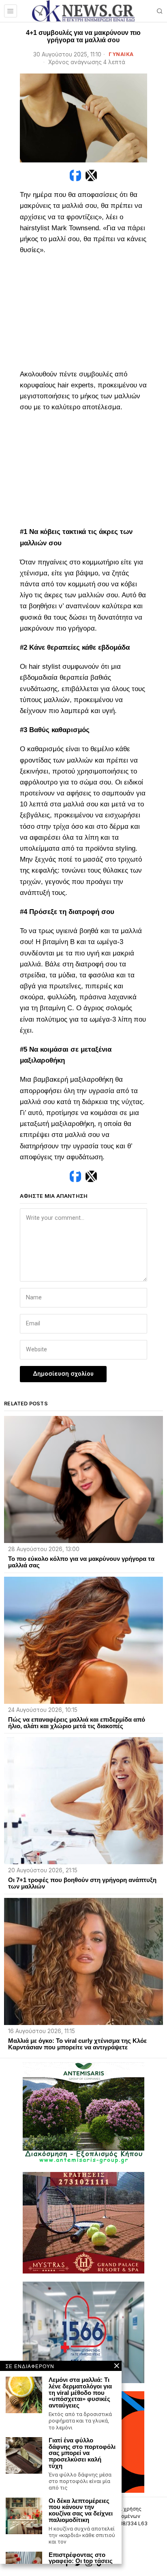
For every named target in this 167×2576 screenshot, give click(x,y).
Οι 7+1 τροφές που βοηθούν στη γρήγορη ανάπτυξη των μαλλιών (82, 1883)
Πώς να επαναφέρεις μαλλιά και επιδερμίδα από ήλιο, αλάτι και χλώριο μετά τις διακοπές (77, 1723)
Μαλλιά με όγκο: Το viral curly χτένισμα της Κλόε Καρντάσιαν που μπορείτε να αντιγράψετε (77, 2044)
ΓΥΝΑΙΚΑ (121, 54)
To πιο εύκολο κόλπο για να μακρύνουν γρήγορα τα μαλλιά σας (81, 1562)
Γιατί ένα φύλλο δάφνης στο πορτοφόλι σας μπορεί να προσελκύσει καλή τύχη (82, 2453)
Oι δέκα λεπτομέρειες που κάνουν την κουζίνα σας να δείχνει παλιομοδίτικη (81, 2510)
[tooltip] (75, 175)
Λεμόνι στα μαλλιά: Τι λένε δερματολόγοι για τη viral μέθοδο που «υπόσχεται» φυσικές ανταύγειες (80, 2393)
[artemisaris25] (83, 2112)
